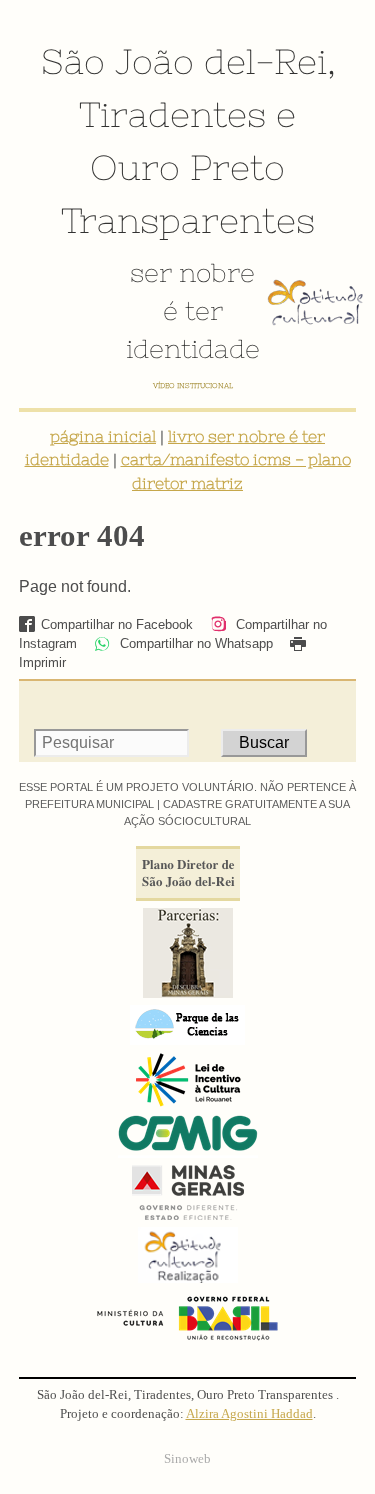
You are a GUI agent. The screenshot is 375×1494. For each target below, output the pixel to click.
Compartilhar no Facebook (117, 624)
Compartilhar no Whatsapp (194, 643)
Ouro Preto (187, 167)
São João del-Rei (184, 61)
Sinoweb (187, 1459)
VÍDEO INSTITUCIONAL (193, 385)
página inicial (103, 436)
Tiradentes (172, 114)
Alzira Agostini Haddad (249, 1414)
